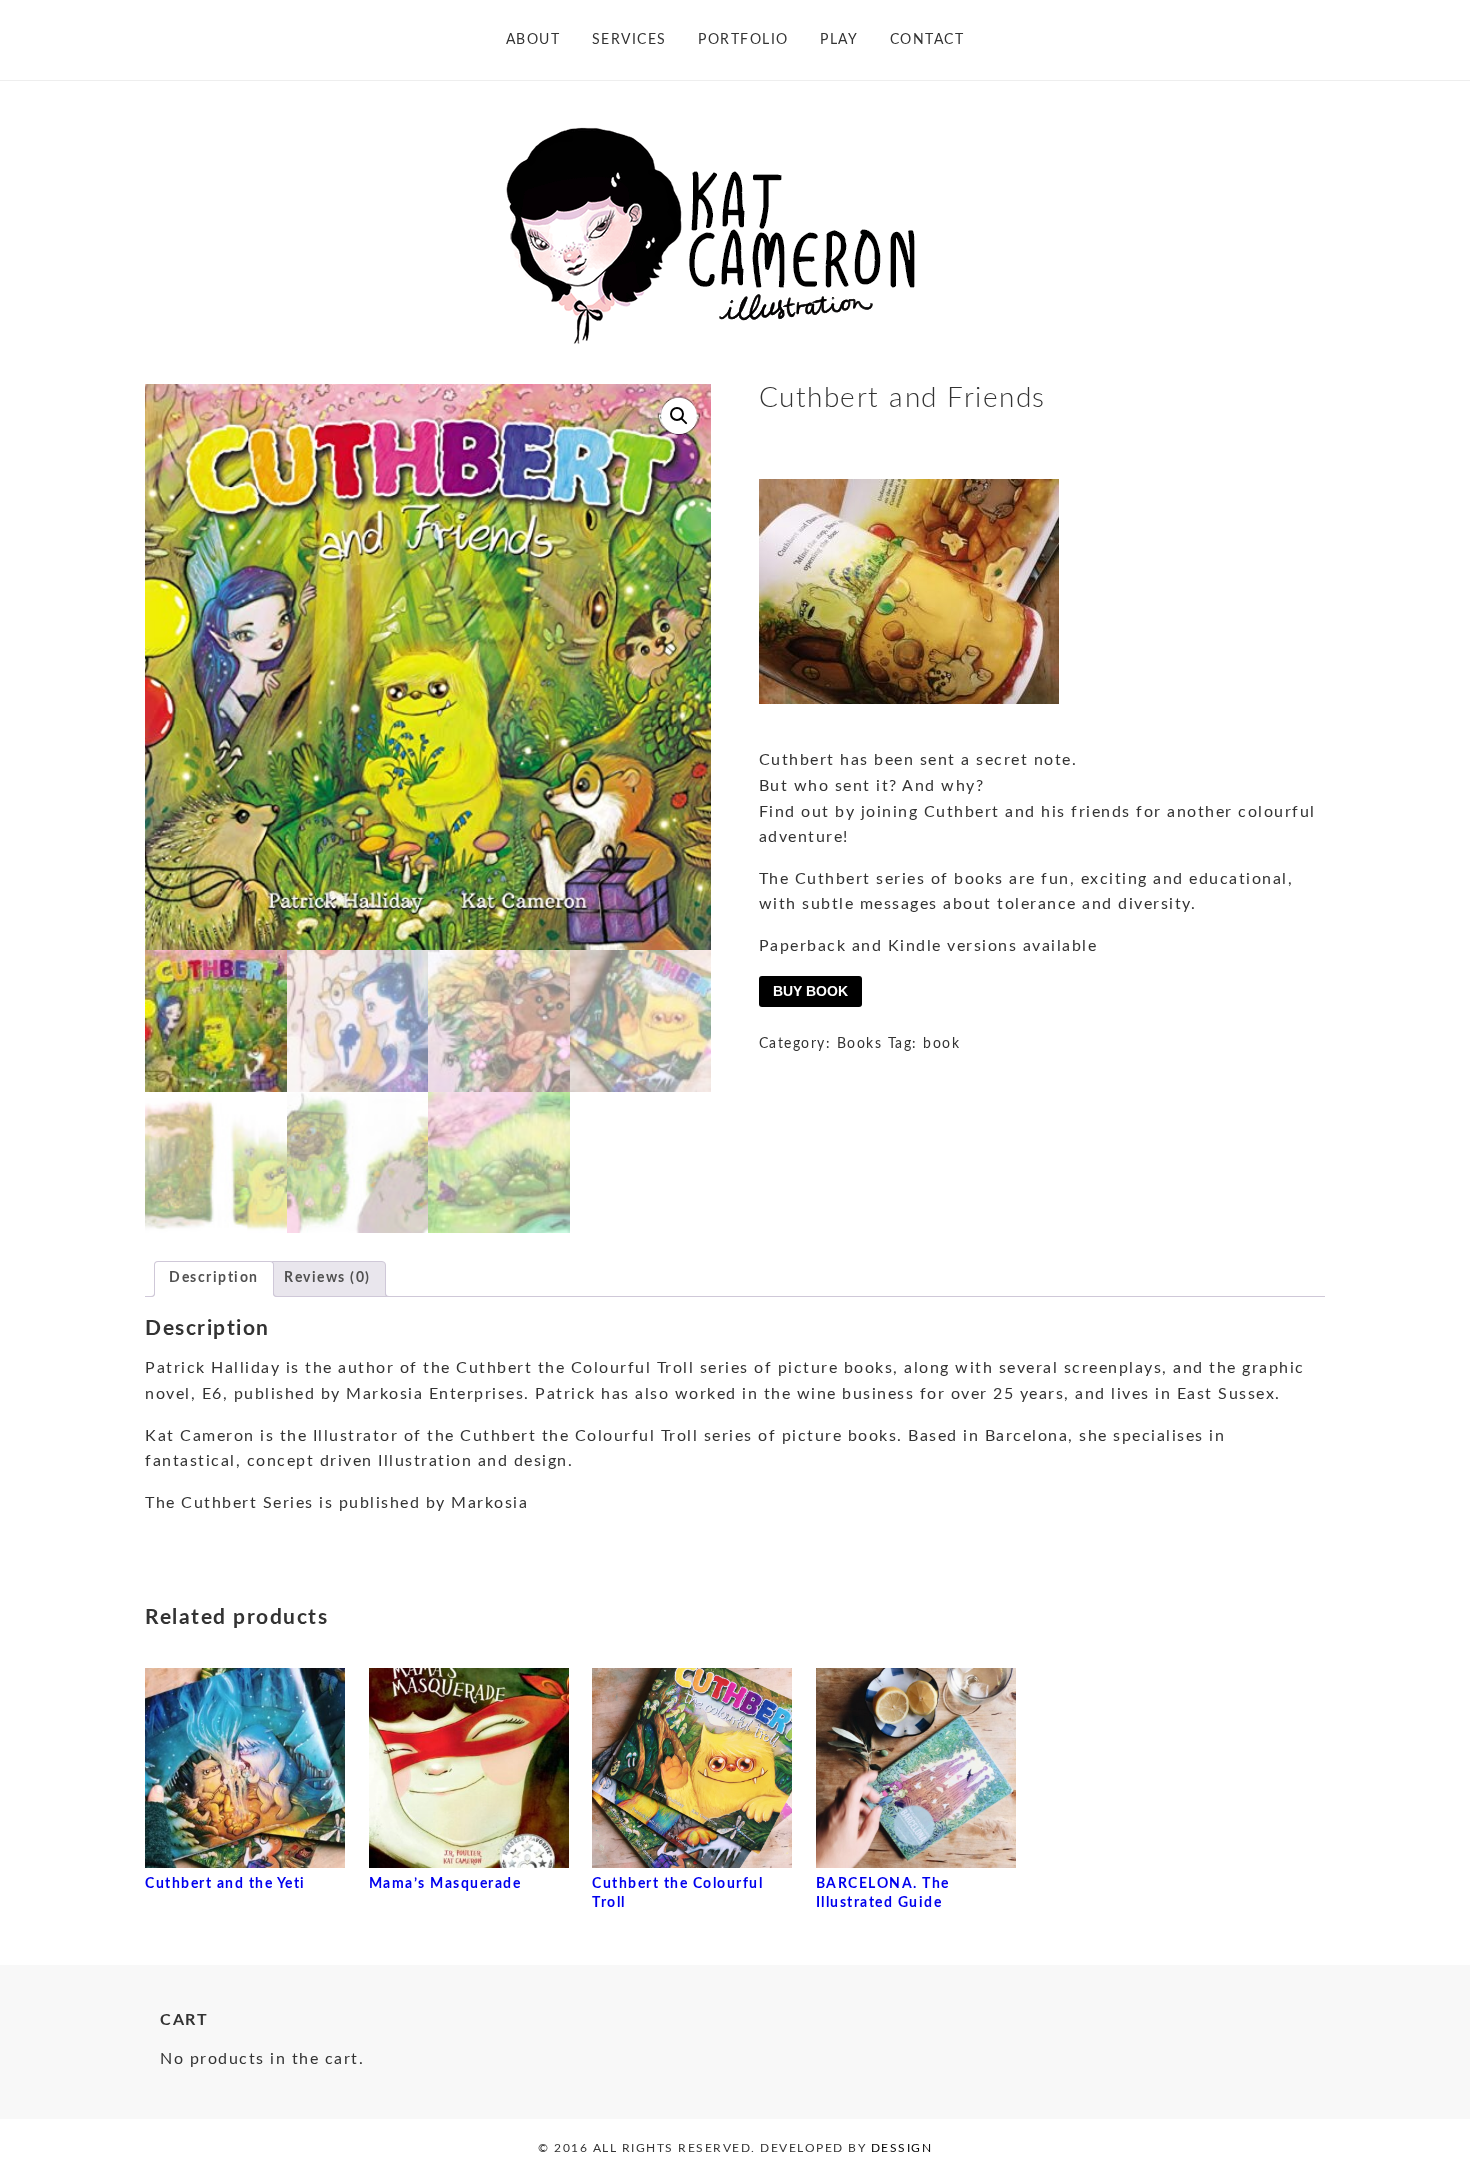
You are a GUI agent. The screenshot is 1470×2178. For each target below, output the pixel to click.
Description (214, 1278)
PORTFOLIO (743, 40)
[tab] (214, 1279)
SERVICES (629, 40)
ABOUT (533, 40)
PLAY (839, 40)
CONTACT (927, 40)
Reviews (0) (327, 1278)
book (941, 1044)
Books (860, 1044)
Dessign (902, 2148)
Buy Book (810, 991)
